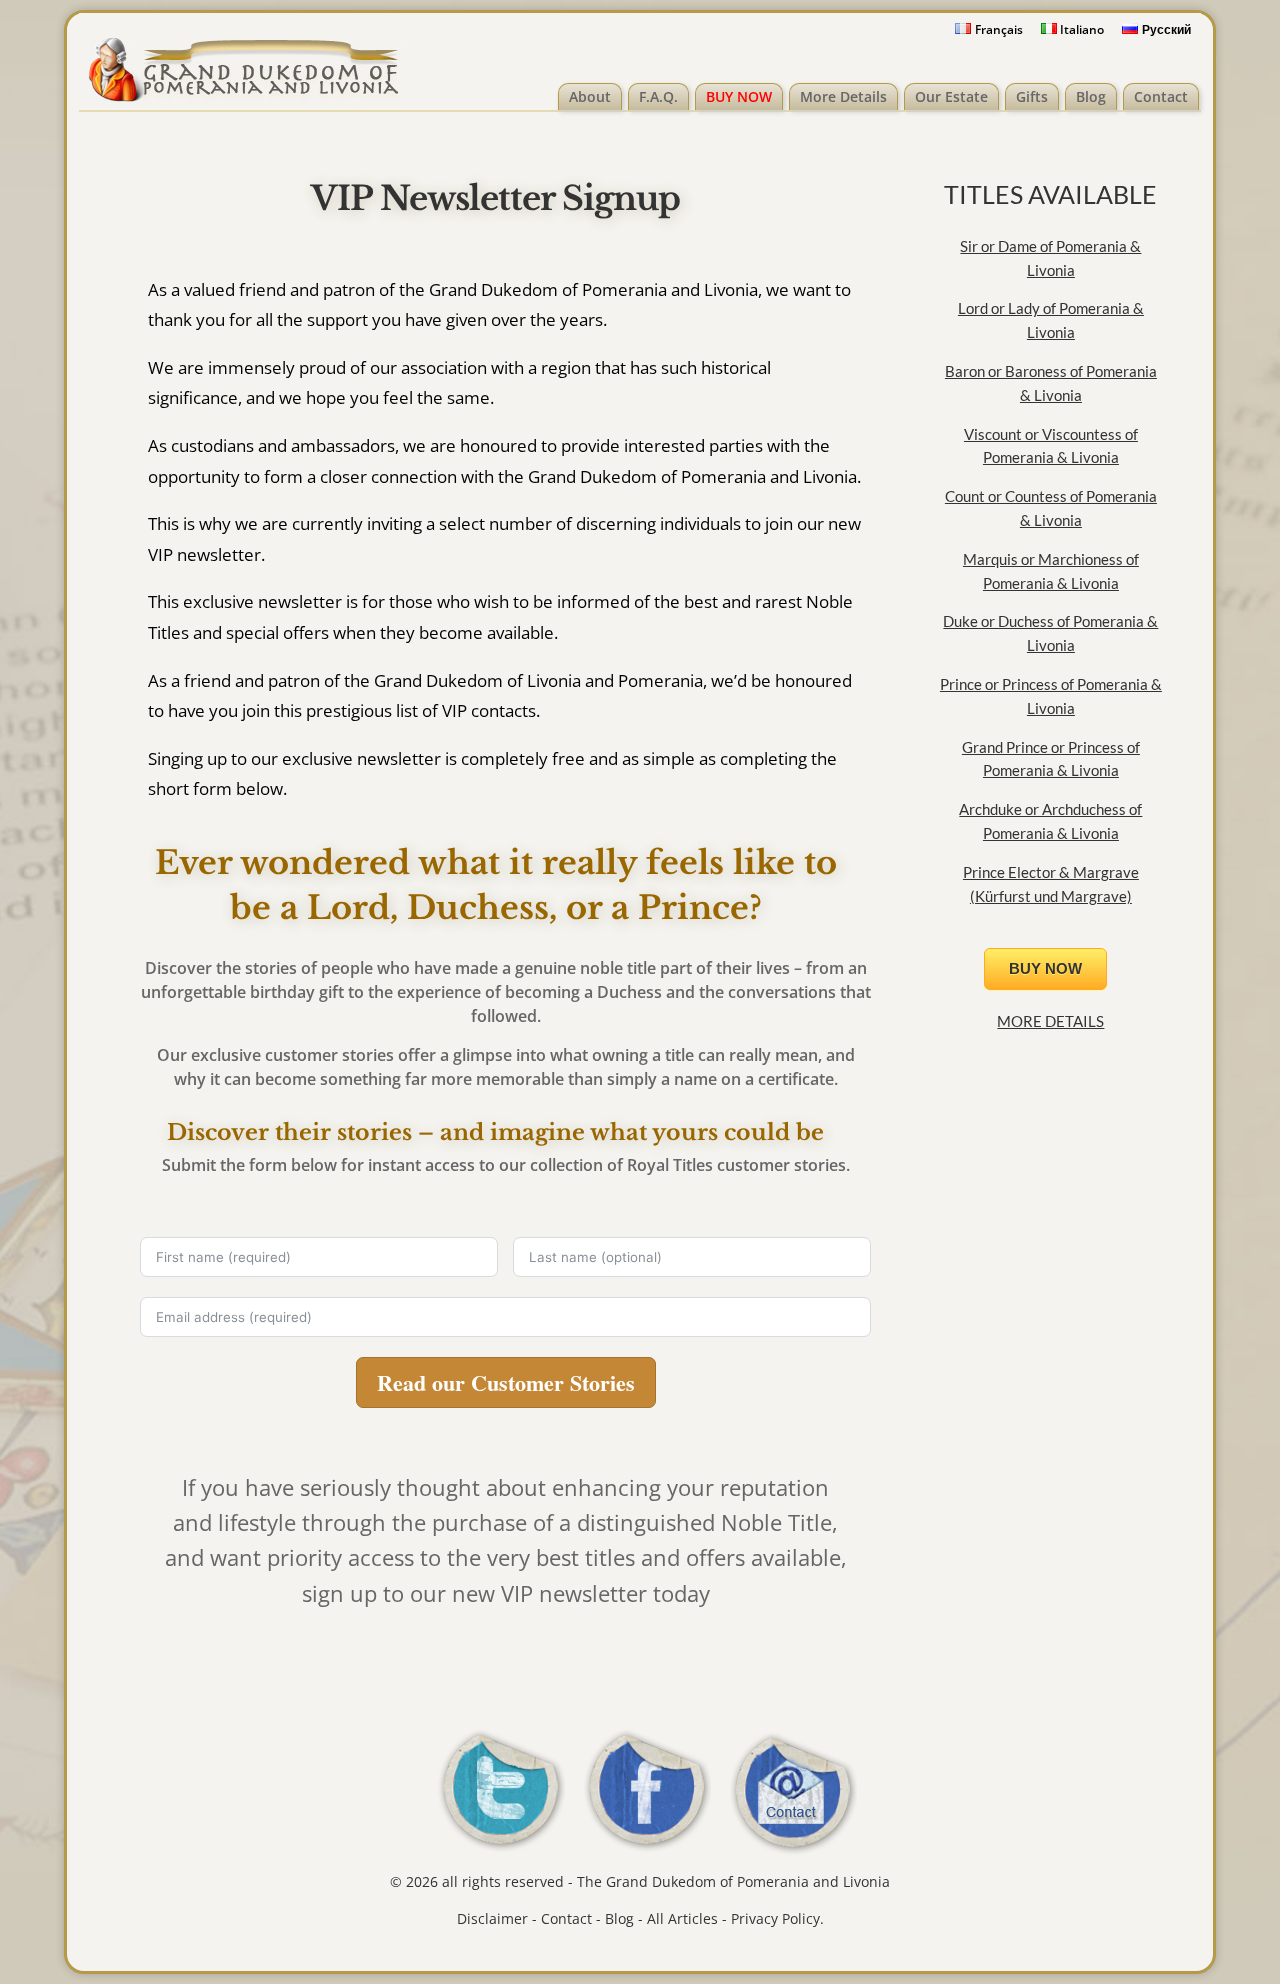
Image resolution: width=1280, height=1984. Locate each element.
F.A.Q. (658, 96)
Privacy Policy (775, 1918)
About (590, 96)
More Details (843, 96)
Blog (1091, 96)
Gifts (1032, 96)
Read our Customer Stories (506, 1382)
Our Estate (951, 96)
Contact (1161, 96)
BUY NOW (739, 96)
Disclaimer (492, 1918)
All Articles (682, 1918)
